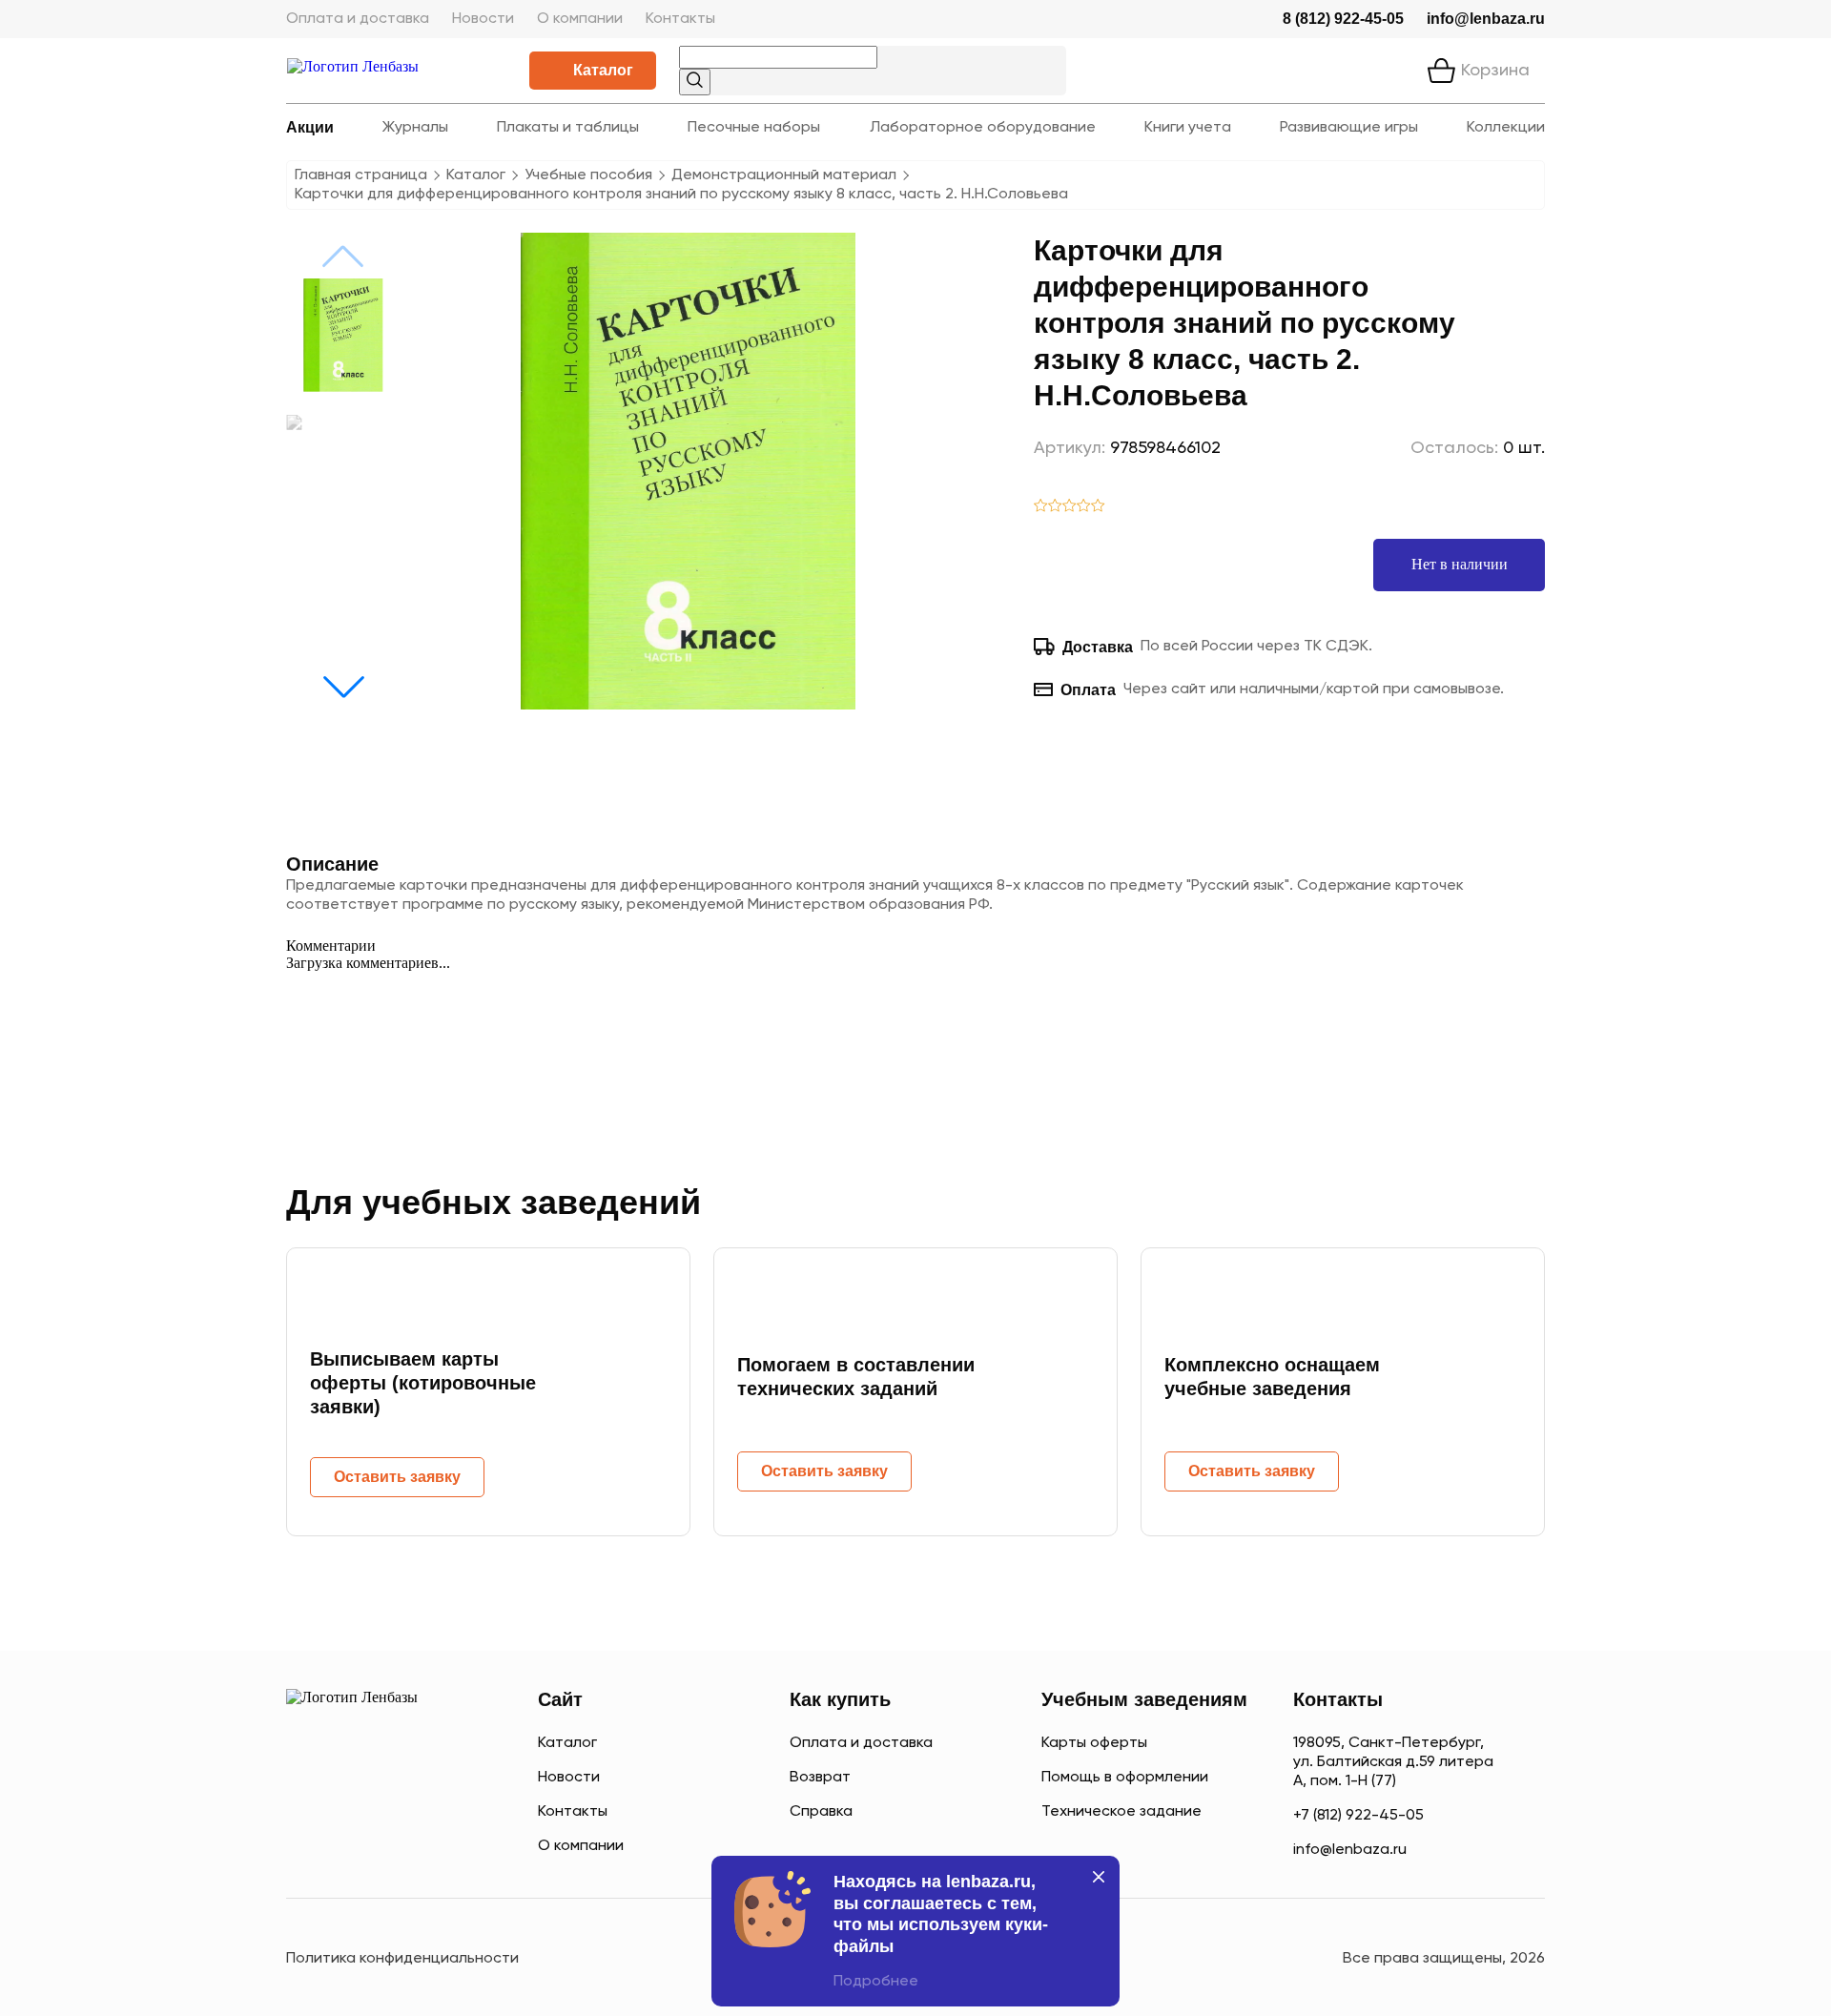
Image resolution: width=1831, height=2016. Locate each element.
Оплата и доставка (358, 19)
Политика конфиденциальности (402, 1959)
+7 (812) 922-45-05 (1358, 1816)
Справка (821, 1812)
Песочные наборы (754, 128)
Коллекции (1506, 128)
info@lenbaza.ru (1486, 19)
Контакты (680, 19)
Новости (483, 19)
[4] (1084, 507)
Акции (310, 127)
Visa (371, 1844)
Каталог (603, 70)
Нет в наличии (1460, 564)
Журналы (415, 128)
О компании (580, 19)
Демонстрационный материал (784, 175)
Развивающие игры (1349, 128)
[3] (1070, 507)
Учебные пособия (588, 175)
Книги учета (1188, 128)
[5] (1098, 507)
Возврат (820, 1778)
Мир (447, 1844)
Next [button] (343, 687)
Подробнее (876, 1982)
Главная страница (361, 175)
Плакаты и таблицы (568, 128)
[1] (1041, 507)
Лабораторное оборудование (983, 128)
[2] (1055, 507)
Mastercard (305, 1844)
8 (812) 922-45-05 (1343, 19)
